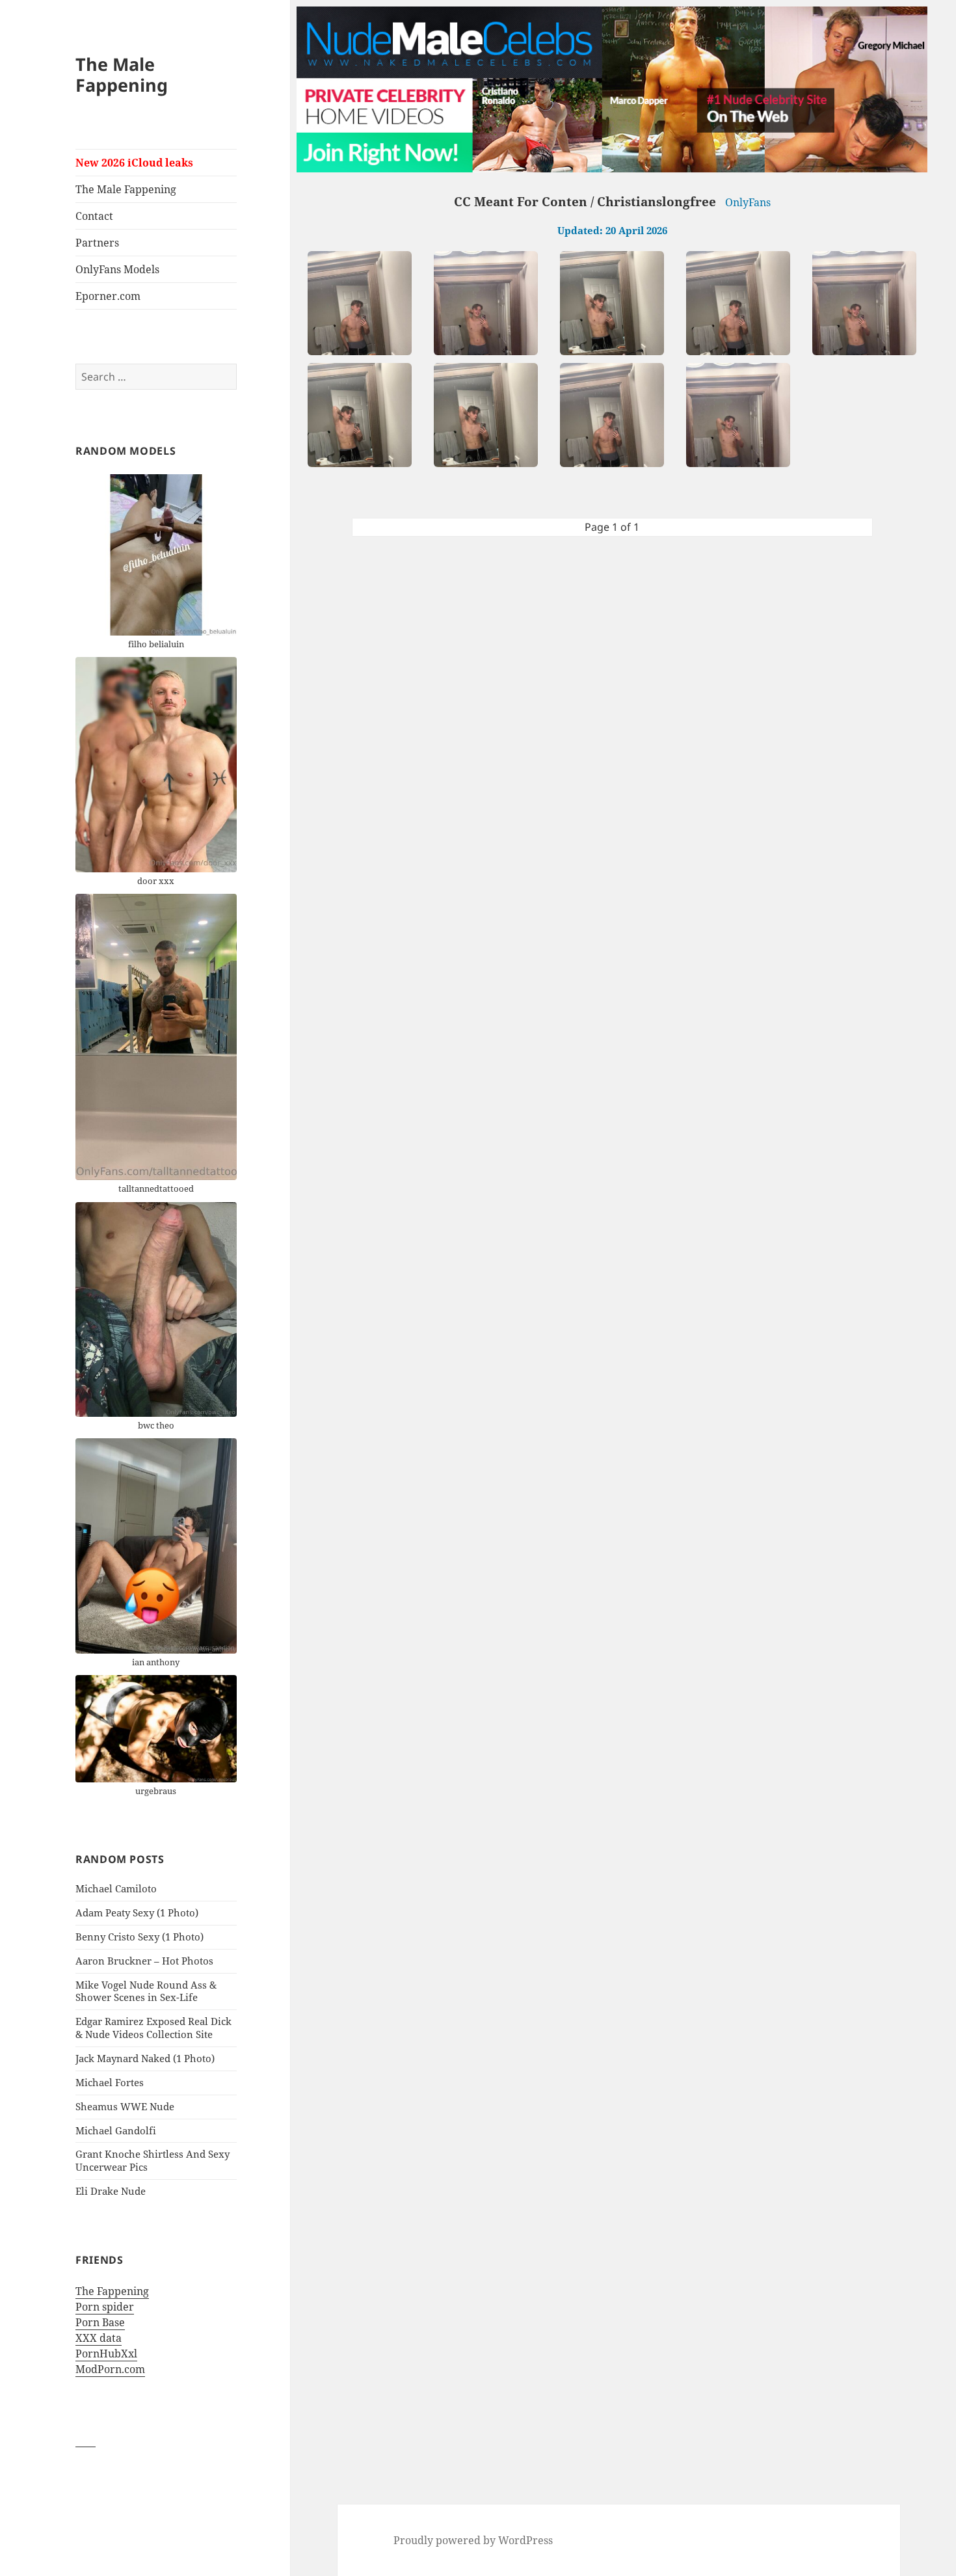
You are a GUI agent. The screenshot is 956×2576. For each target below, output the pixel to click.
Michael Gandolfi (116, 2130)
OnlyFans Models (117, 269)
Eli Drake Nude (111, 2191)
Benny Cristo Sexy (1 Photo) (139, 1937)
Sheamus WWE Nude (125, 2106)
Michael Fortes (110, 2082)
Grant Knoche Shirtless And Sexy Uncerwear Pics (153, 2160)
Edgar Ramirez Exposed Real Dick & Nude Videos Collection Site (153, 2028)
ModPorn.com (110, 2369)
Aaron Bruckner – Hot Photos (144, 1961)
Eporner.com (108, 296)
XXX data (99, 2338)
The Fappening (112, 2291)
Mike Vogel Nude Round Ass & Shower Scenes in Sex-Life (146, 1991)
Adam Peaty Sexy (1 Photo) (137, 1912)
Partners (97, 243)
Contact (94, 216)
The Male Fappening (122, 74)
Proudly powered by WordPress (473, 2540)
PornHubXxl (106, 2354)
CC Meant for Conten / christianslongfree (585, 202)
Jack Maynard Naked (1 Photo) (145, 2058)
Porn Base (100, 2322)
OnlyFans (748, 202)
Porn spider (105, 2307)
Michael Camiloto (116, 1888)
